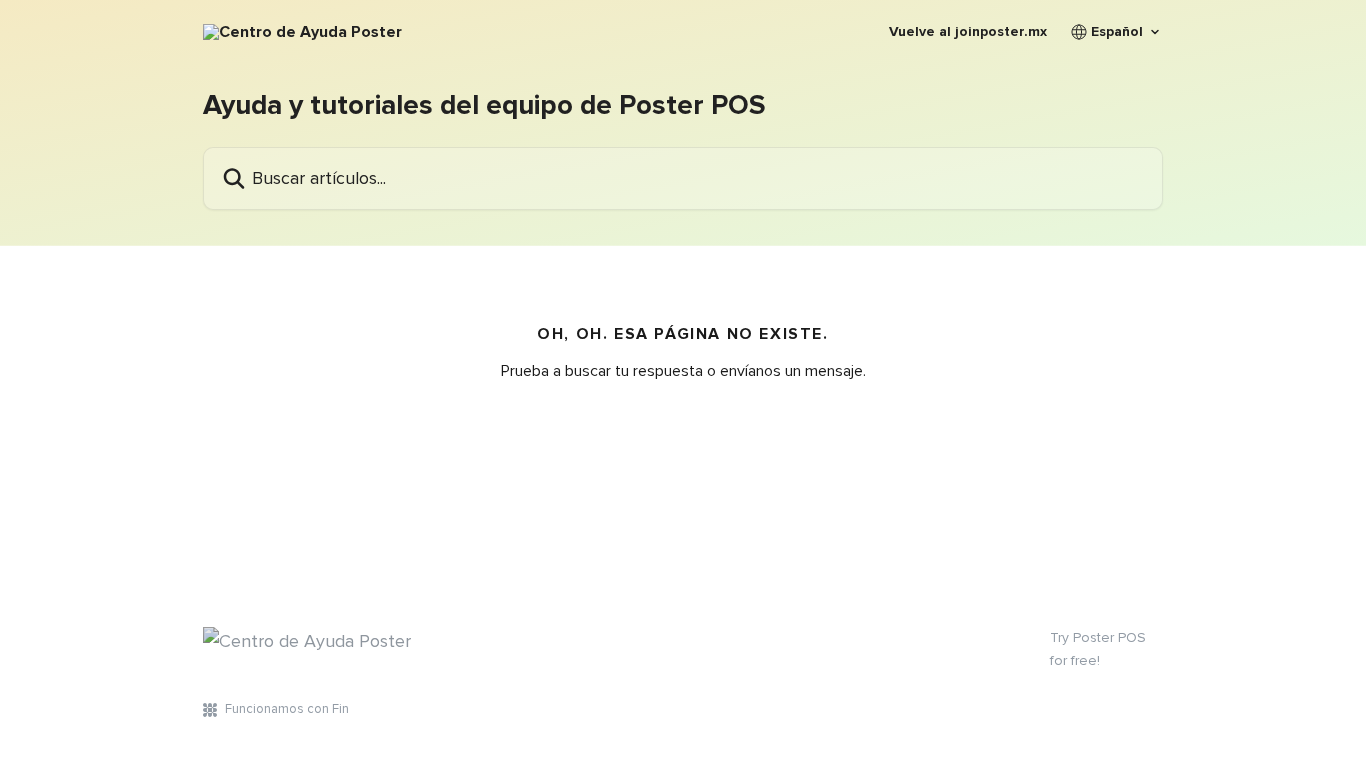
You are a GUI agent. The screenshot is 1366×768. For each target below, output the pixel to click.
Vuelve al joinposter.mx (968, 32)
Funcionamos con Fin (287, 709)
